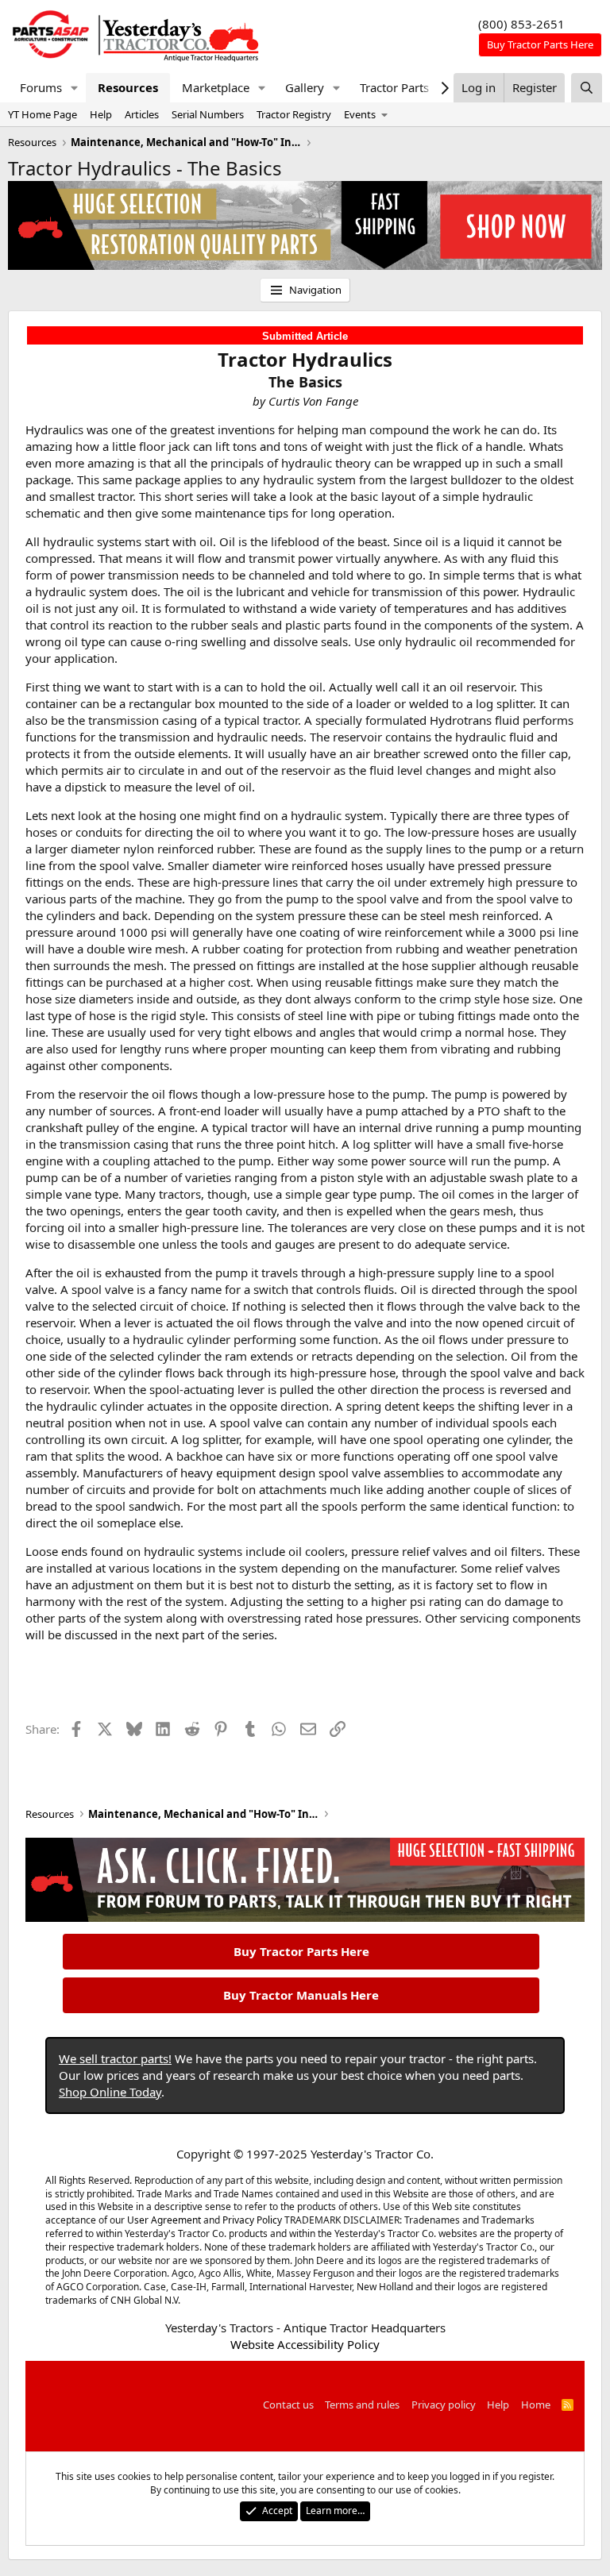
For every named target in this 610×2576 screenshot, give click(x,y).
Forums (41, 87)
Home (536, 2405)
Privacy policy (444, 2405)
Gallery (305, 87)
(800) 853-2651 (521, 24)
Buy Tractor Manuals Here (301, 1995)
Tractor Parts (394, 87)
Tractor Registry (294, 114)
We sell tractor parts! (115, 2058)
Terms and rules (362, 2405)
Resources (128, 87)
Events (360, 114)
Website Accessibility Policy (305, 2344)
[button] (75, 88)
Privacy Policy (252, 2220)
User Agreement (164, 2220)
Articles (142, 114)
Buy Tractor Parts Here (301, 1951)
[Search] (587, 88)
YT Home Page (42, 114)
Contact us (288, 2405)
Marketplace (216, 87)
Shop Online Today (110, 2092)
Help (101, 114)
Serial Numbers (208, 114)
